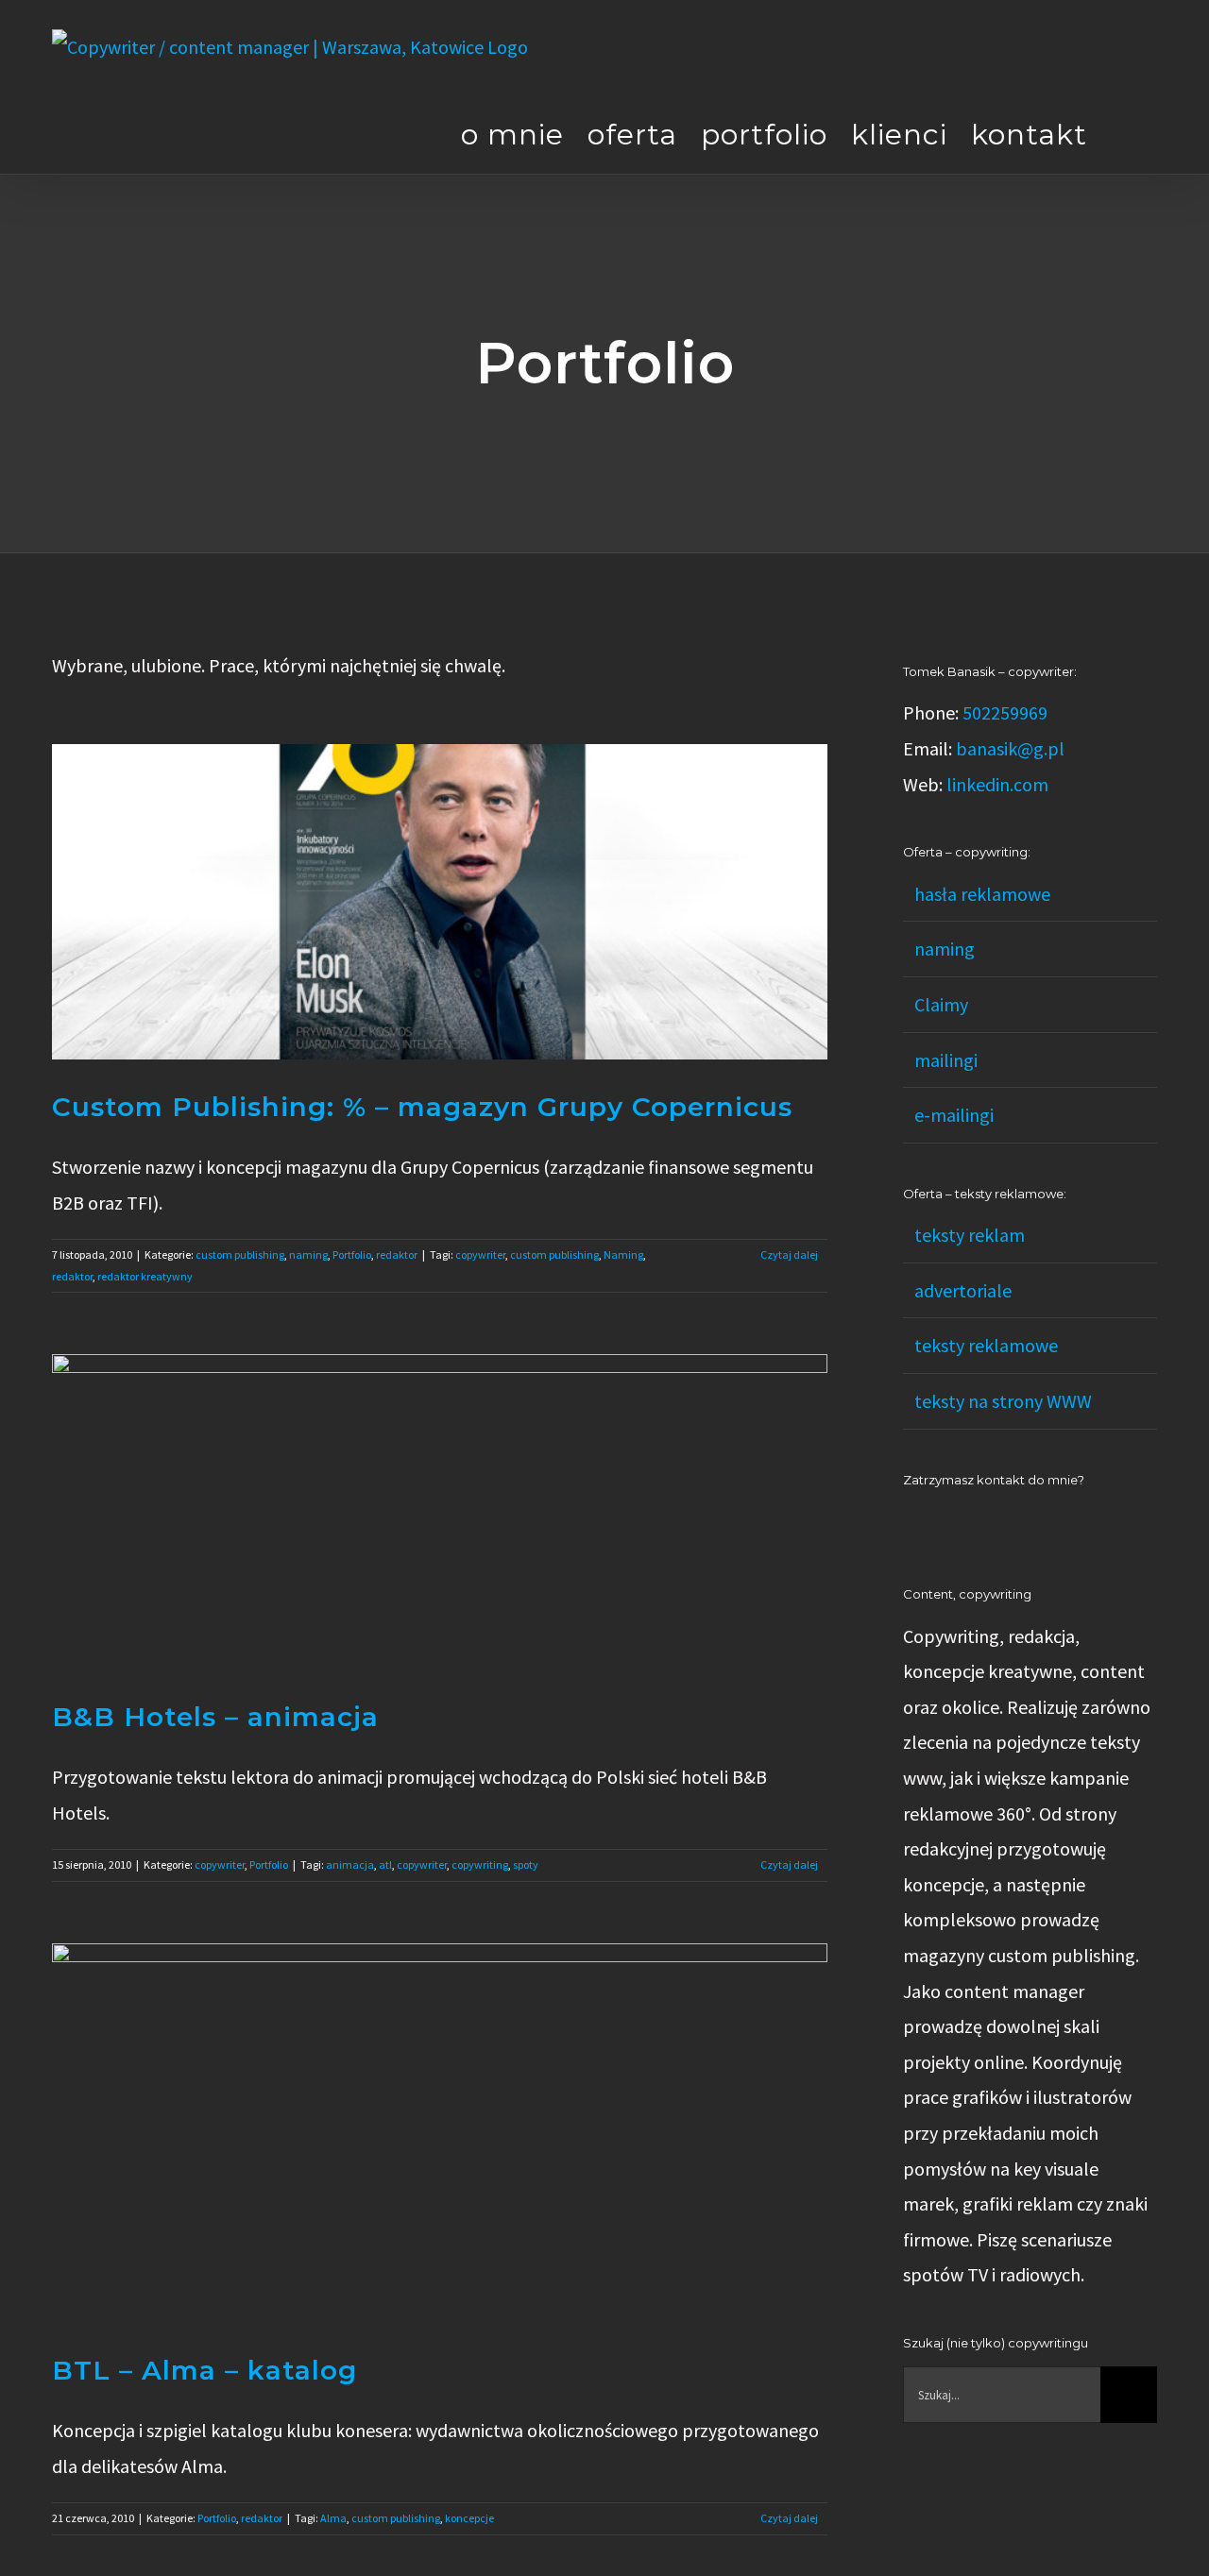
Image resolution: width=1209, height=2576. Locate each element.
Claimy (941, 1004)
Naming (623, 1254)
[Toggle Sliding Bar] (1122, 134)
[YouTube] (960, 1523)
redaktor (397, 1254)
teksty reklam (970, 1235)
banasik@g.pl (1010, 748)
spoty (526, 1864)
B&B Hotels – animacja (215, 1717)
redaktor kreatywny (145, 1276)
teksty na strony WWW (1003, 1401)
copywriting (480, 1864)
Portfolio (352, 1254)
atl (385, 1864)
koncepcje (469, 2518)
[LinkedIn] (909, 1523)
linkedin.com (997, 784)
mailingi (946, 1060)
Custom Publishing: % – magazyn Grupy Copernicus (422, 1107)
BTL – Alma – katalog (204, 2370)
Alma (333, 2518)
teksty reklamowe (986, 1345)
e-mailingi (954, 1115)
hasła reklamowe (982, 894)
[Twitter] (985, 1523)
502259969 (1005, 712)
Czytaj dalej (789, 1254)
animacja (350, 1864)
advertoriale (963, 1290)
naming (308, 1254)
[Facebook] (934, 1523)
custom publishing (240, 1254)
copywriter (480, 1254)
